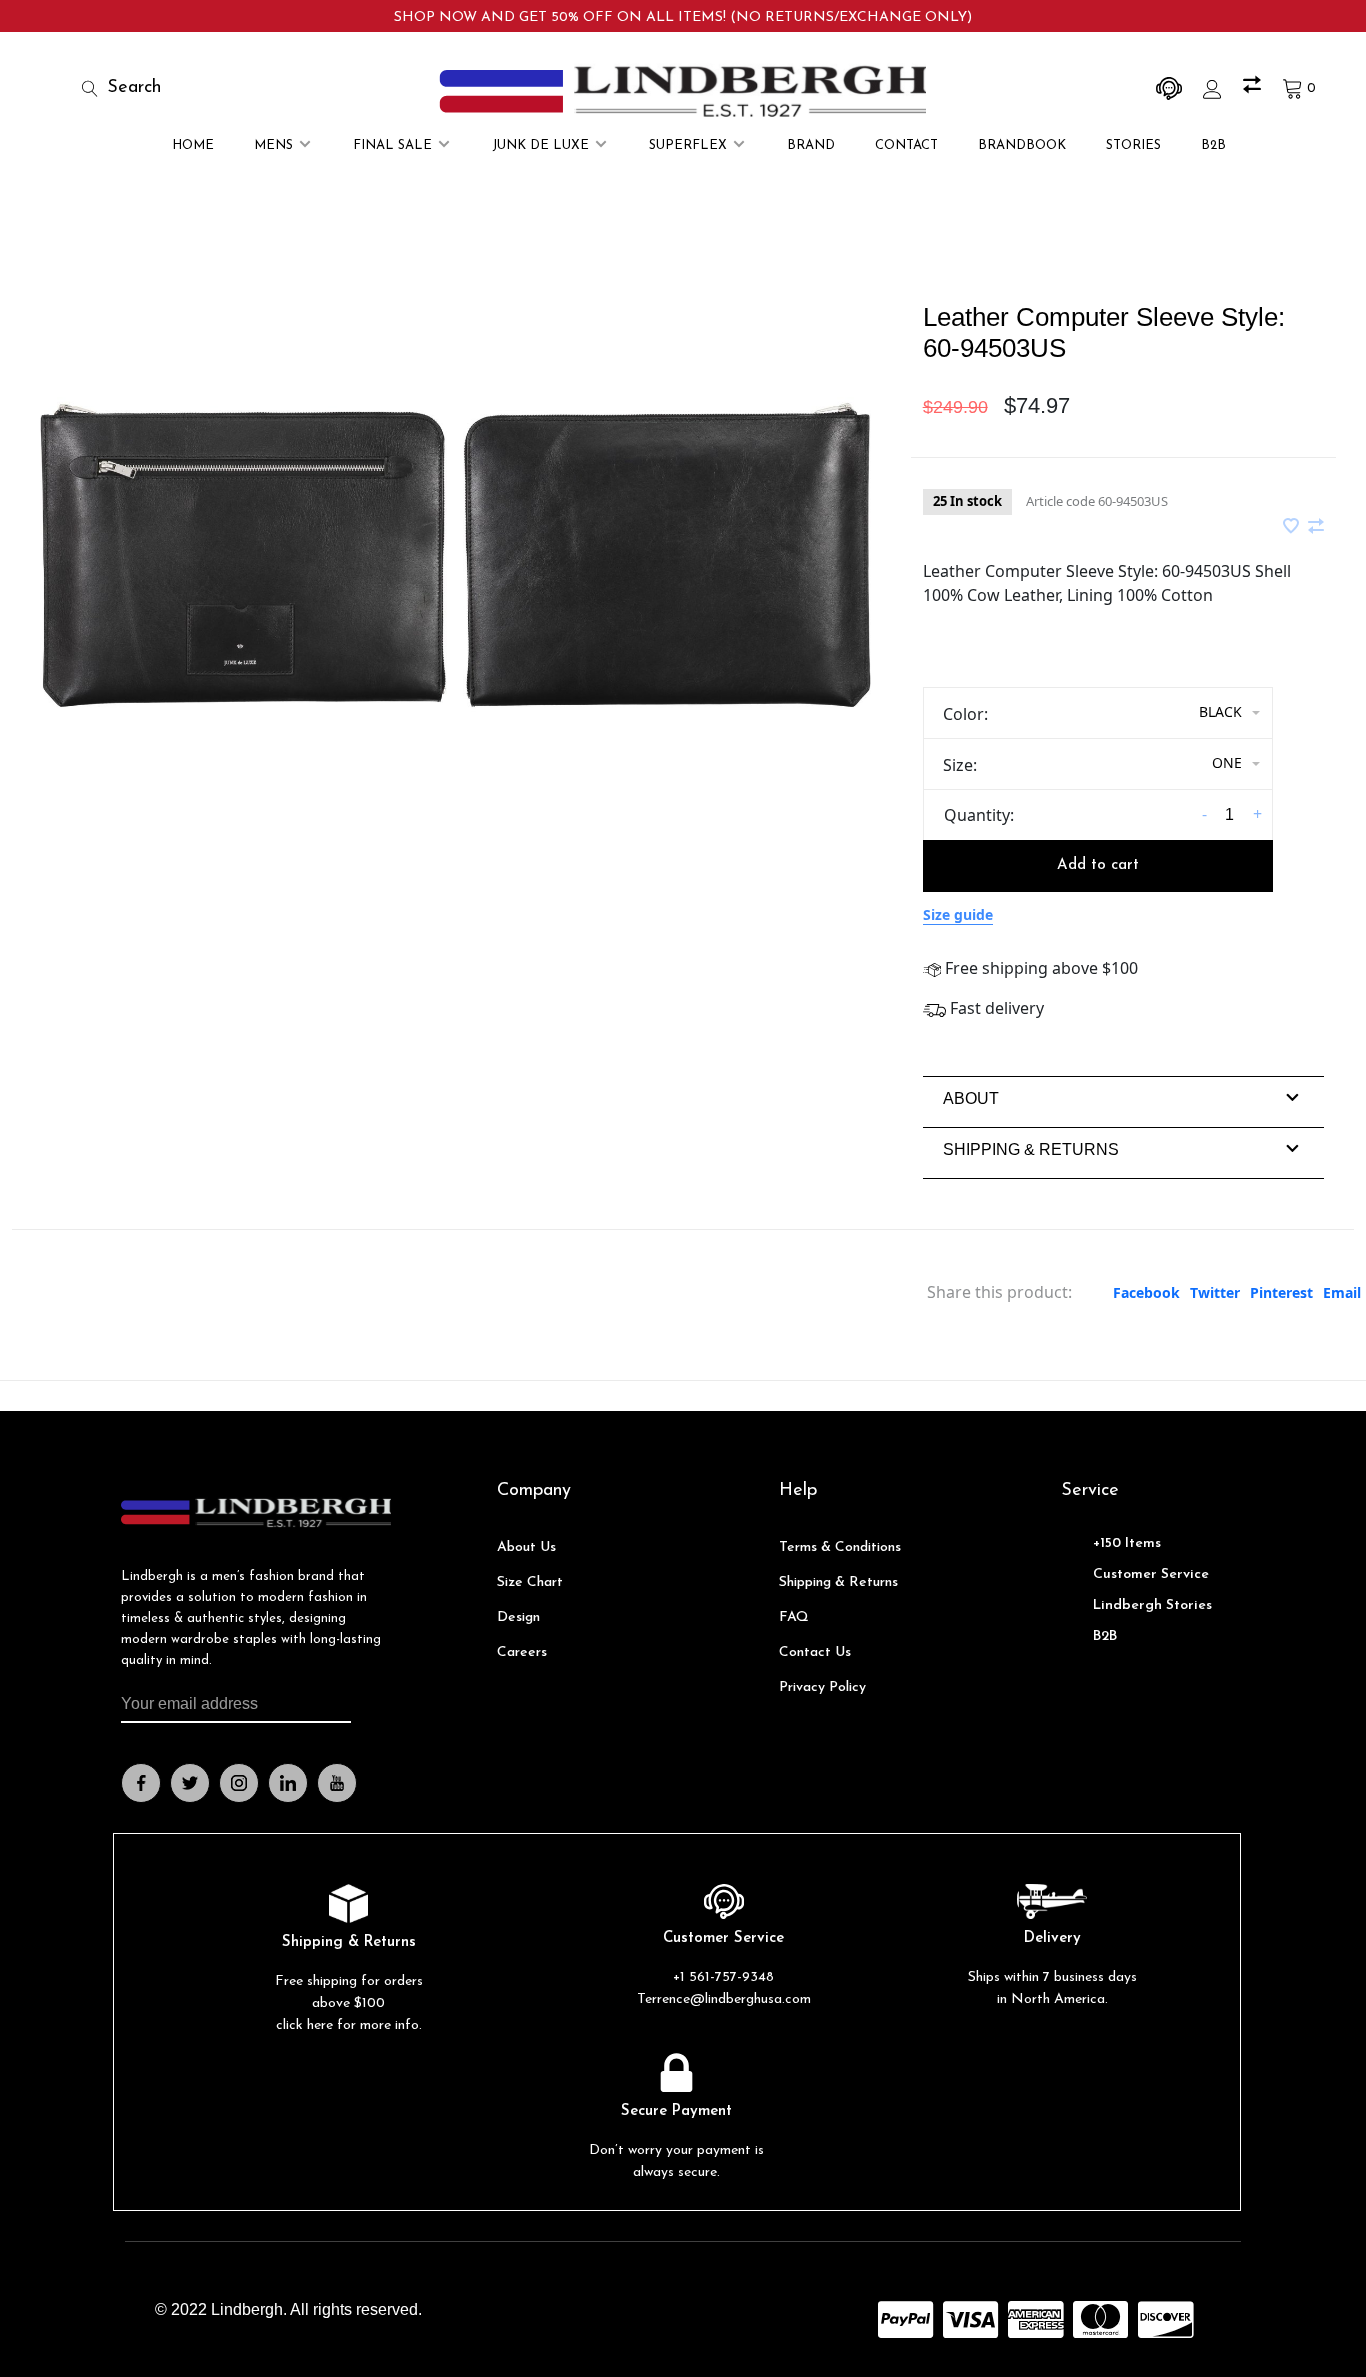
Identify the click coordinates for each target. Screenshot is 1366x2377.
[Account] (1215, 88)
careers (522, 1652)
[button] (971, 1098)
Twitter (1215, 1292)
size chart (530, 1582)
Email (1342, 1292)
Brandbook (1022, 145)
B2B (1213, 145)
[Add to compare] (1316, 527)
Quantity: (979, 815)
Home (193, 145)
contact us (815, 1652)
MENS (273, 145)
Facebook (1146, 1292)
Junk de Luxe (540, 145)
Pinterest (1281, 1292)
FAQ (794, 1617)
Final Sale (392, 145)
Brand (811, 145)
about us (526, 1547)
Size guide (958, 914)
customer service (1151, 1574)
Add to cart (1098, 865)
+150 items (1127, 1543)
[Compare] (1254, 88)
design (518, 1617)
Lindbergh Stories (1152, 1605)
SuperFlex (688, 145)
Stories (1133, 145)
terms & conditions (840, 1547)
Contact (906, 145)
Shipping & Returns (838, 1582)
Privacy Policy (822, 1687)
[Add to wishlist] (1293, 527)
